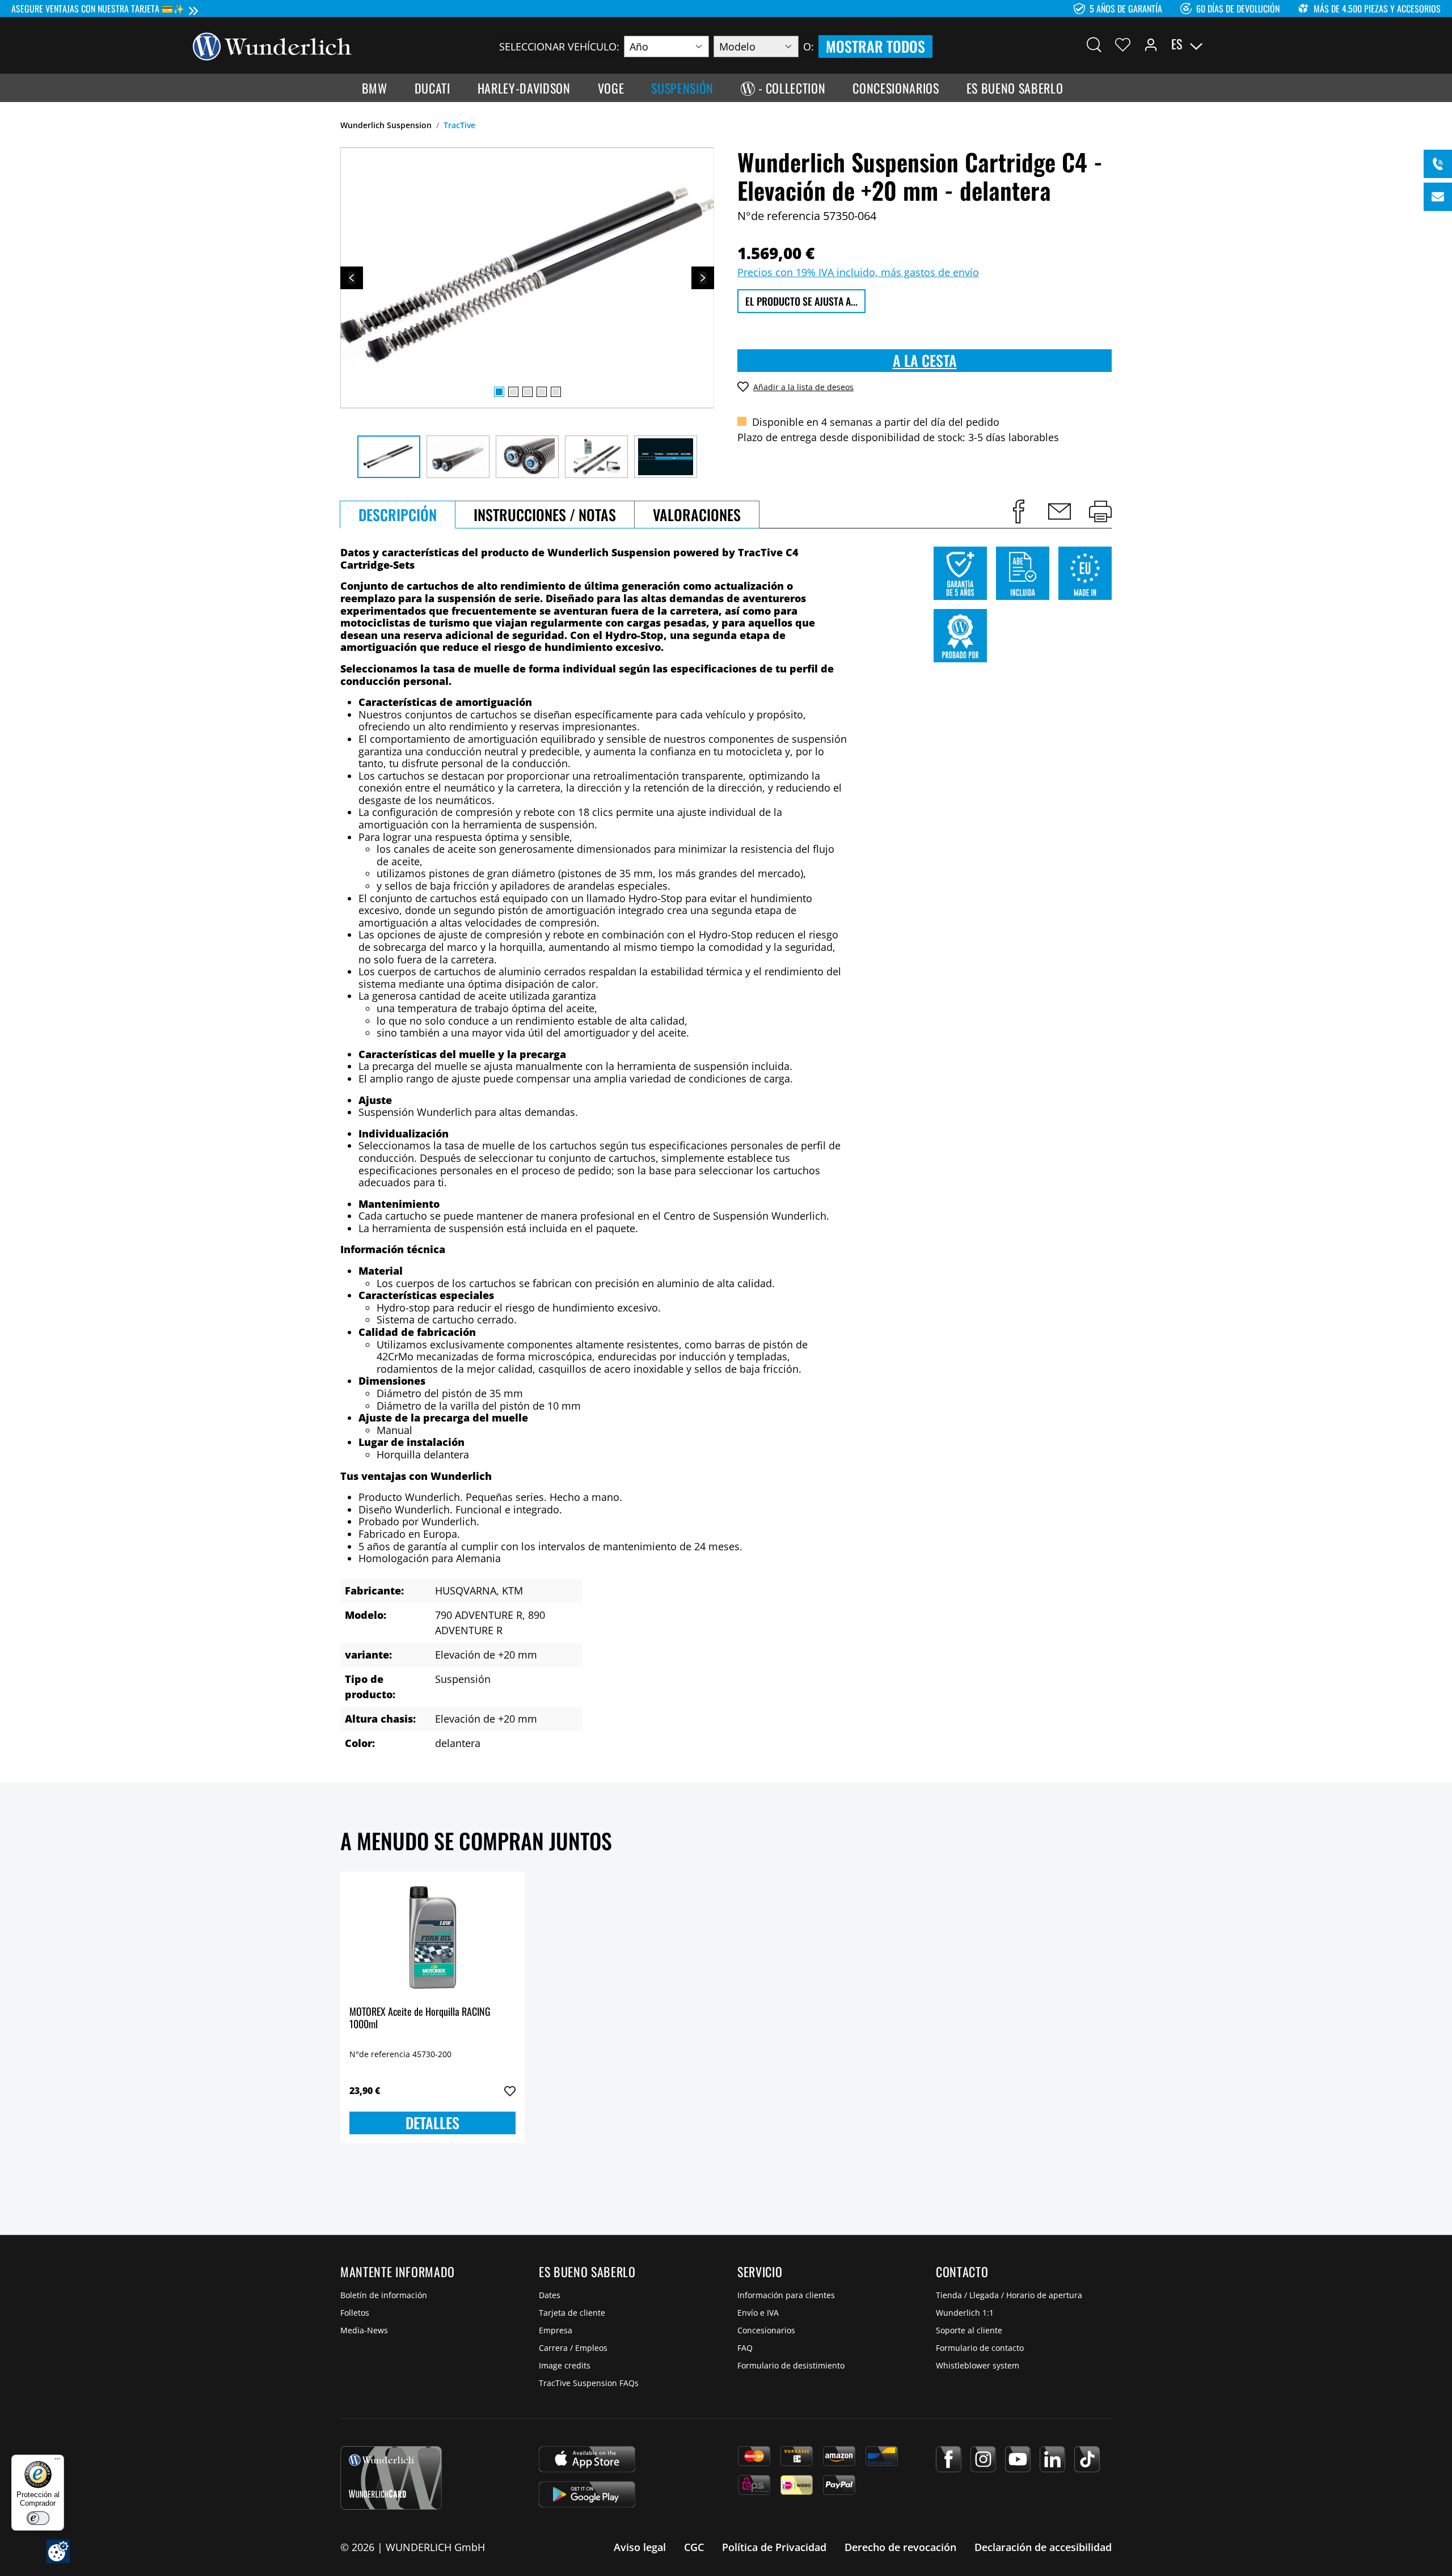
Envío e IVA (758, 2313)
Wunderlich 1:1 (965, 2313)
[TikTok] (1087, 2459)
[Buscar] (1094, 44)
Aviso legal (640, 2547)
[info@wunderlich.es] (1438, 197)
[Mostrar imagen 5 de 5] (556, 392)
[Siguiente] (703, 278)
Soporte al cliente (969, 2330)
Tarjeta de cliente (572, 2313)
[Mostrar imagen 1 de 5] (499, 392)
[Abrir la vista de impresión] (1100, 511)
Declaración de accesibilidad (1043, 2547)
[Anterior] (352, 278)
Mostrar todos (875, 46)
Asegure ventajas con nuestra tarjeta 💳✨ (98, 9)
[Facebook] (949, 2459)
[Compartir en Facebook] (1019, 511)
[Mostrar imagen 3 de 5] (527, 392)
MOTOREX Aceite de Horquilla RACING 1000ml (420, 2018)
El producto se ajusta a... (801, 301)
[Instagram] (983, 2459)
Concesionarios (766, 2330)
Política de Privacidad (774, 2547)
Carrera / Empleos (573, 2348)
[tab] (398, 515)
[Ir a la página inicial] (272, 45)
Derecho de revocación (900, 2547)
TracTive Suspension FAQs (589, 2383)
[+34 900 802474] (1438, 164)
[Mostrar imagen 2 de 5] (513, 392)
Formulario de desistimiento (791, 2365)
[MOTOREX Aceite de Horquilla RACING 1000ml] (432, 1938)
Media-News (364, 2330)
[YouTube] (1018, 2459)
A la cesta (925, 360)
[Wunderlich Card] (391, 2478)
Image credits (565, 2365)
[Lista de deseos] (1123, 44)
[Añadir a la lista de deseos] (510, 2091)
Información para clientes (786, 2295)
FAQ (745, 2348)
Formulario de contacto (980, 2348)
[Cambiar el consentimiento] (58, 2551)
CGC (694, 2547)
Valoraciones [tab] (697, 515)
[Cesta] (1252, 44)
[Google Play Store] (587, 2494)
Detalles (432, 2123)
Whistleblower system (978, 2365)
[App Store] (587, 2459)
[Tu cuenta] (1151, 44)
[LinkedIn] (1052, 2459)
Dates (550, 2295)
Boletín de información (384, 2295)
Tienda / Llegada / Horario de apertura (1009, 2295)
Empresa (556, 2330)
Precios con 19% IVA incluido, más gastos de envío (858, 272)
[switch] (38, 2518)
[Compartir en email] (1060, 511)
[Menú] (57, 2461)
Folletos (355, 2313)
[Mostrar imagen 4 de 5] (542, 392)
